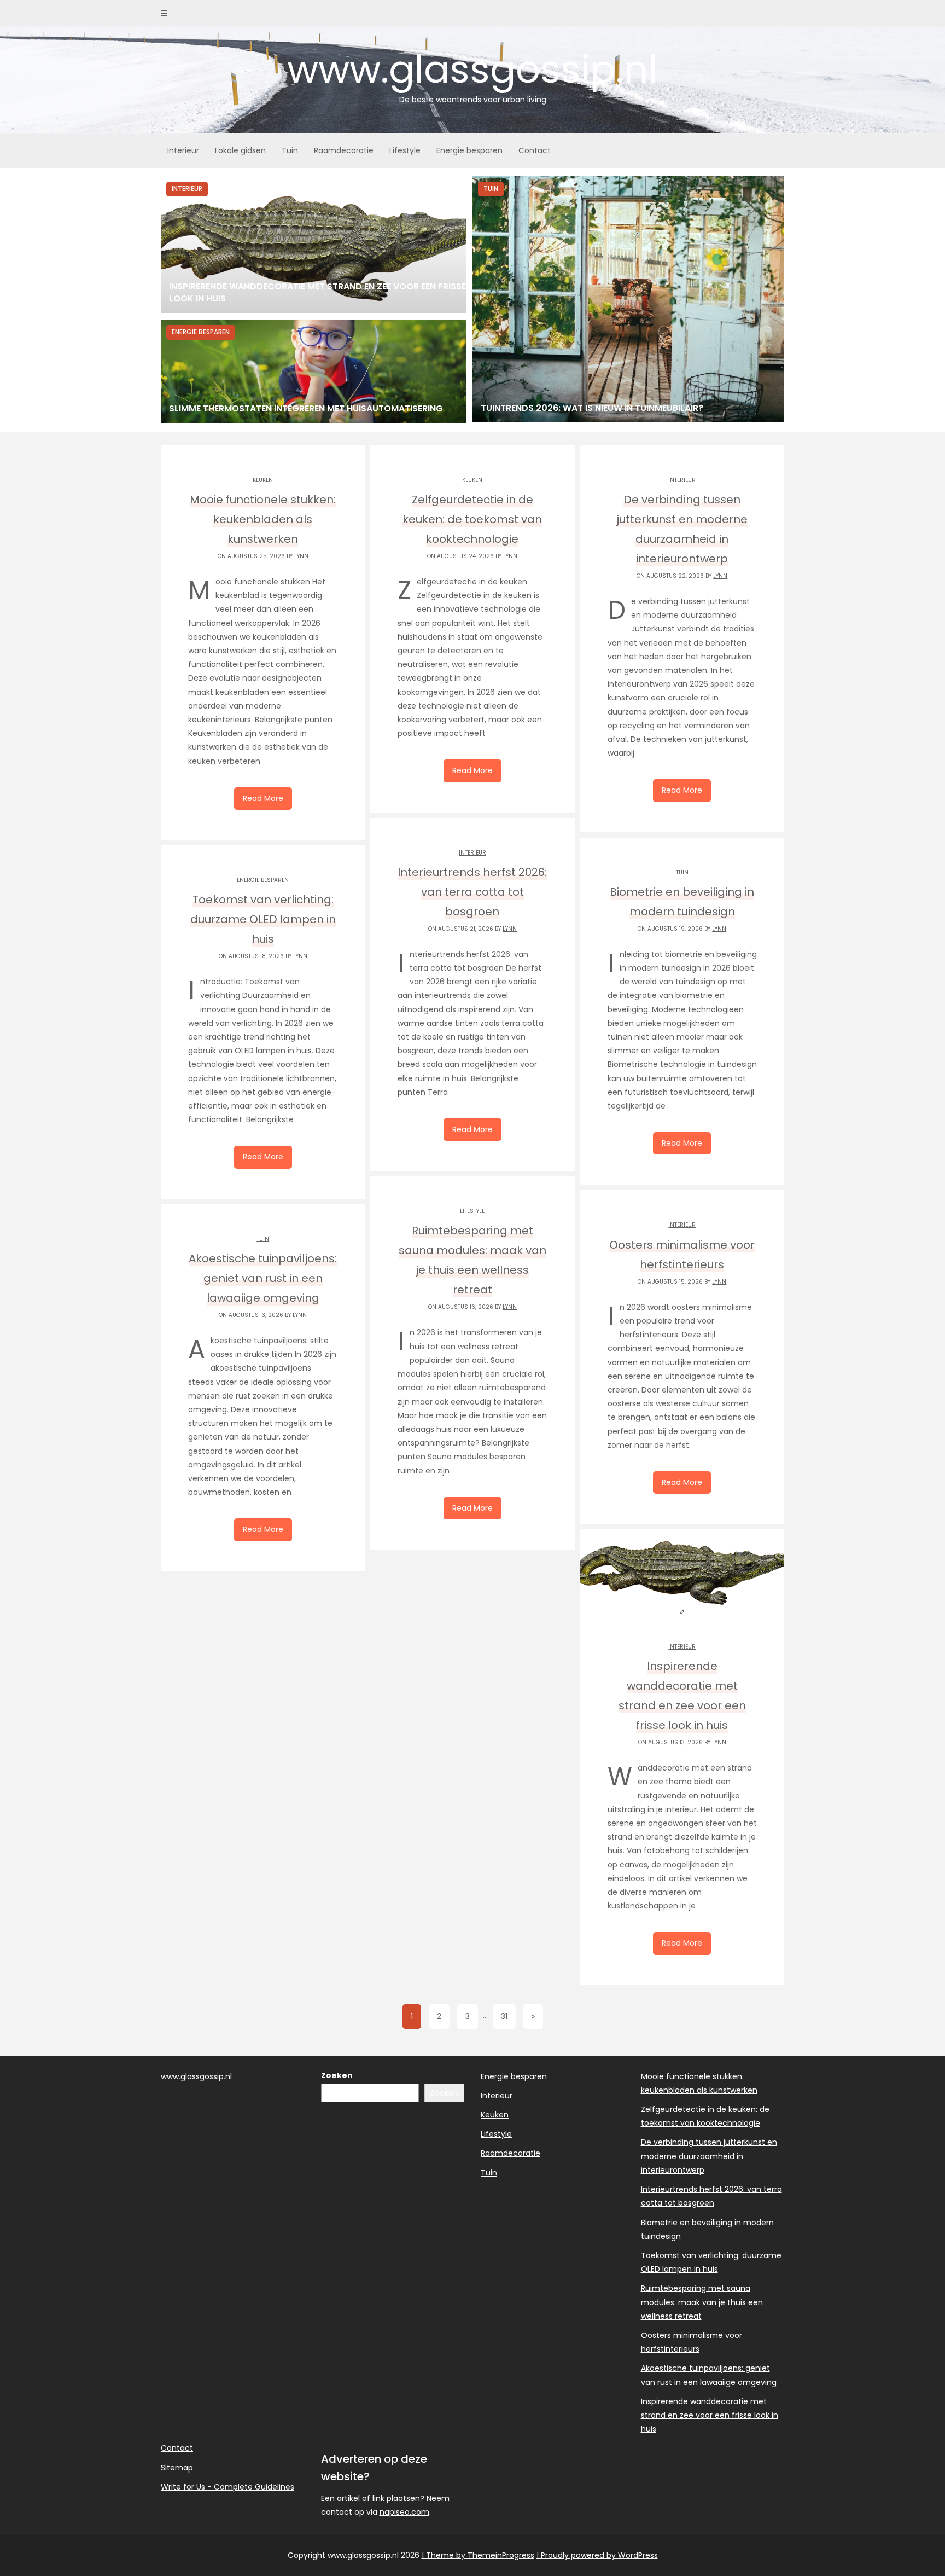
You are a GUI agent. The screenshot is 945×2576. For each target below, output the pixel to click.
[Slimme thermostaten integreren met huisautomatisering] (314, 372)
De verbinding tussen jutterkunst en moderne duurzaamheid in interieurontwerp (709, 2156)
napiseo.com (404, 2512)
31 (504, 2016)
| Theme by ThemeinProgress (478, 2555)
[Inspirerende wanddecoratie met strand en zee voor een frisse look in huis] (314, 245)
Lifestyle (405, 150)
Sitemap (177, 2468)
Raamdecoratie (344, 150)
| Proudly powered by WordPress (597, 2555)
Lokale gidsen (240, 150)
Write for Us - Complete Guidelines (227, 2487)
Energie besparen (469, 150)
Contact (535, 150)
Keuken (263, 480)
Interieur (183, 150)
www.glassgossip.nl (472, 74)
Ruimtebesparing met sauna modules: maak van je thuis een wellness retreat (702, 2302)
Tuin (290, 150)
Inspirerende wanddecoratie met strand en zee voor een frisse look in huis (710, 2415)
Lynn (301, 556)
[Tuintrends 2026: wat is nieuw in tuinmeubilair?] (628, 299)
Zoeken (337, 2075)
